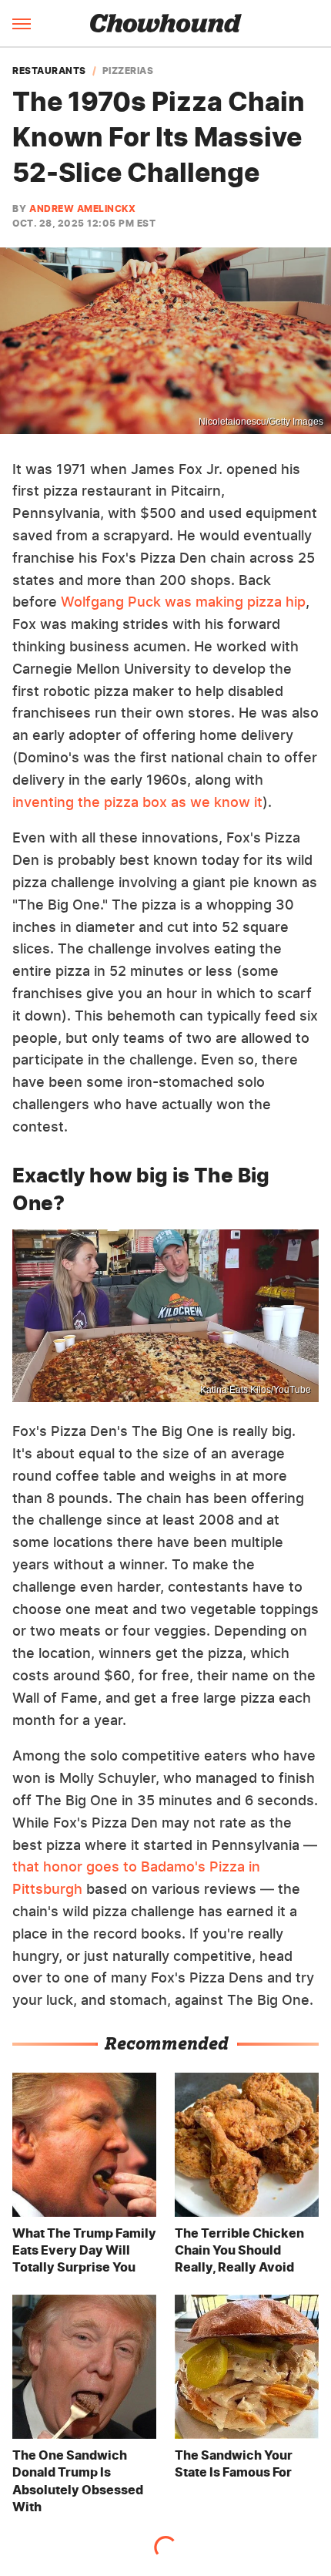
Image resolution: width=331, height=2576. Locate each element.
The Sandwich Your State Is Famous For (234, 2463)
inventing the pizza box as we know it (137, 802)
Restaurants (49, 71)
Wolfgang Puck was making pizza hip (183, 602)
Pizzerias (128, 71)
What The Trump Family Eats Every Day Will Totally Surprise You (84, 2250)
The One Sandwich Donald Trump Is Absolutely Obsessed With (78, 2481)
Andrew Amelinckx (82, 209)
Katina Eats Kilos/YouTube (256, 1390)
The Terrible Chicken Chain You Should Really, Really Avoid (239, 2250)
